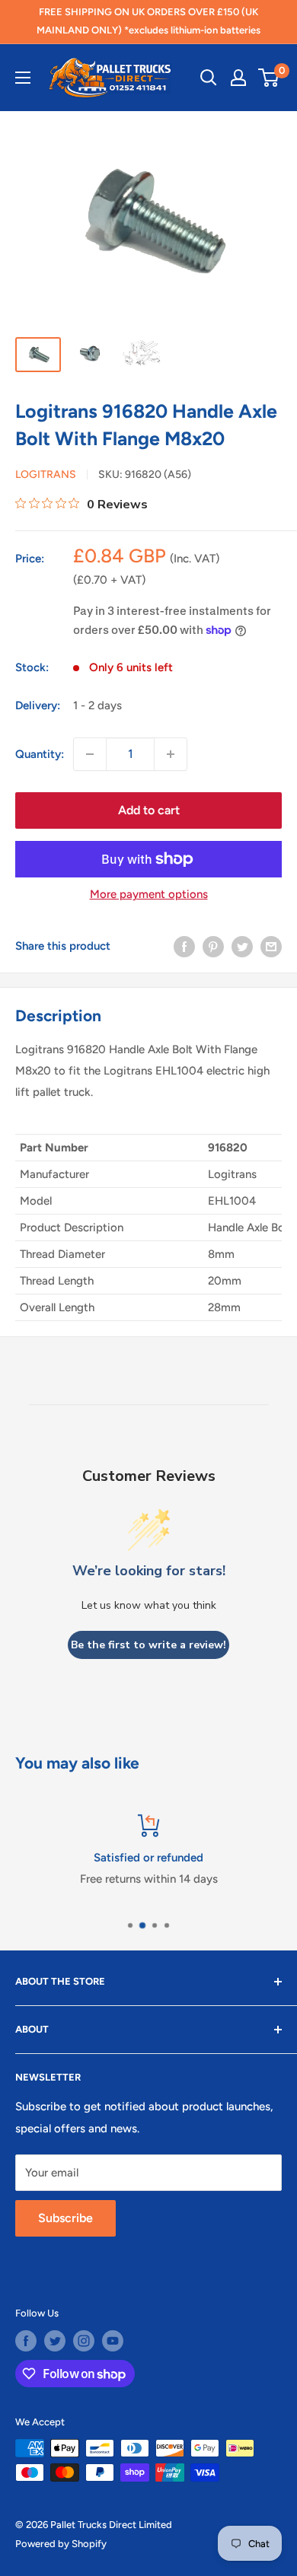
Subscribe (65, 2218)
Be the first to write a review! (148, 1645)
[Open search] (209, 78)
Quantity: (40, 754)
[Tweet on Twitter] (242, 946)
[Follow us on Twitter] (55, 2341)
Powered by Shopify (61, 2544)
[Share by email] (271, 946)
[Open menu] (23, 78)
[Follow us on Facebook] (26, 2341)
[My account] (238, 78)
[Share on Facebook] (184, 946)
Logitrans (46, 474)
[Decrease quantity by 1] (90, 754)
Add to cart (149, 810)
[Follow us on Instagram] (84, 2341)
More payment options (149, 894)
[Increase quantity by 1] (171, 754)
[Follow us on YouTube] (113, 2341)
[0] (269, 78)
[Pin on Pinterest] (213, 946)
